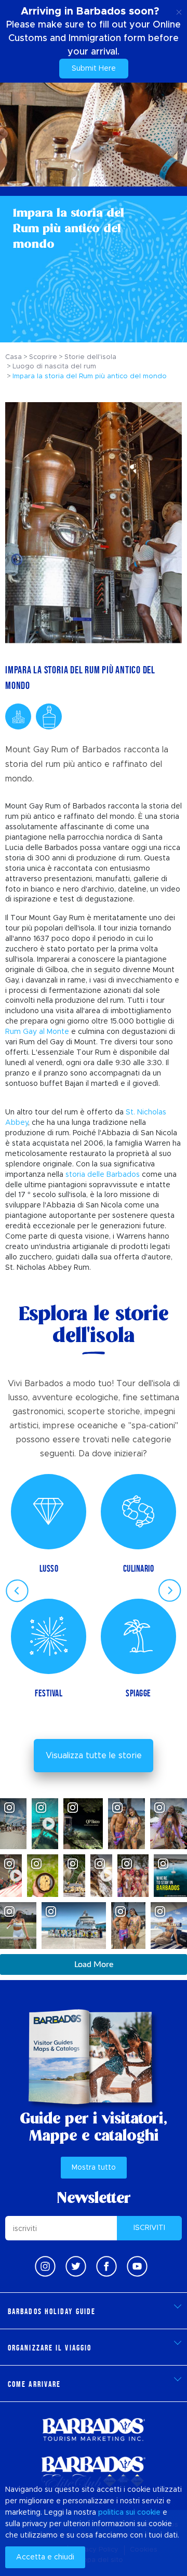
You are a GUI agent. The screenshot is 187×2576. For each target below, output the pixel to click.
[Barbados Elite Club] (94, 2473)
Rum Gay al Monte (37, 1032)
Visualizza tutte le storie (94, 1756)
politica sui (117, 2513)
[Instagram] (45, 2266)
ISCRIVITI (149, 2228)
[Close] (179, 10)
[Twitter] (76, 2266)
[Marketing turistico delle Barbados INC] (94, 2429)
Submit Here (94, 69)
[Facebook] (106, 2266)
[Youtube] (137, 2266)
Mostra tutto (94, 2168)
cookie (149, 2513)
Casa (14, 357)
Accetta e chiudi (45, 2557)
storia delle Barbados (103, 1175)
